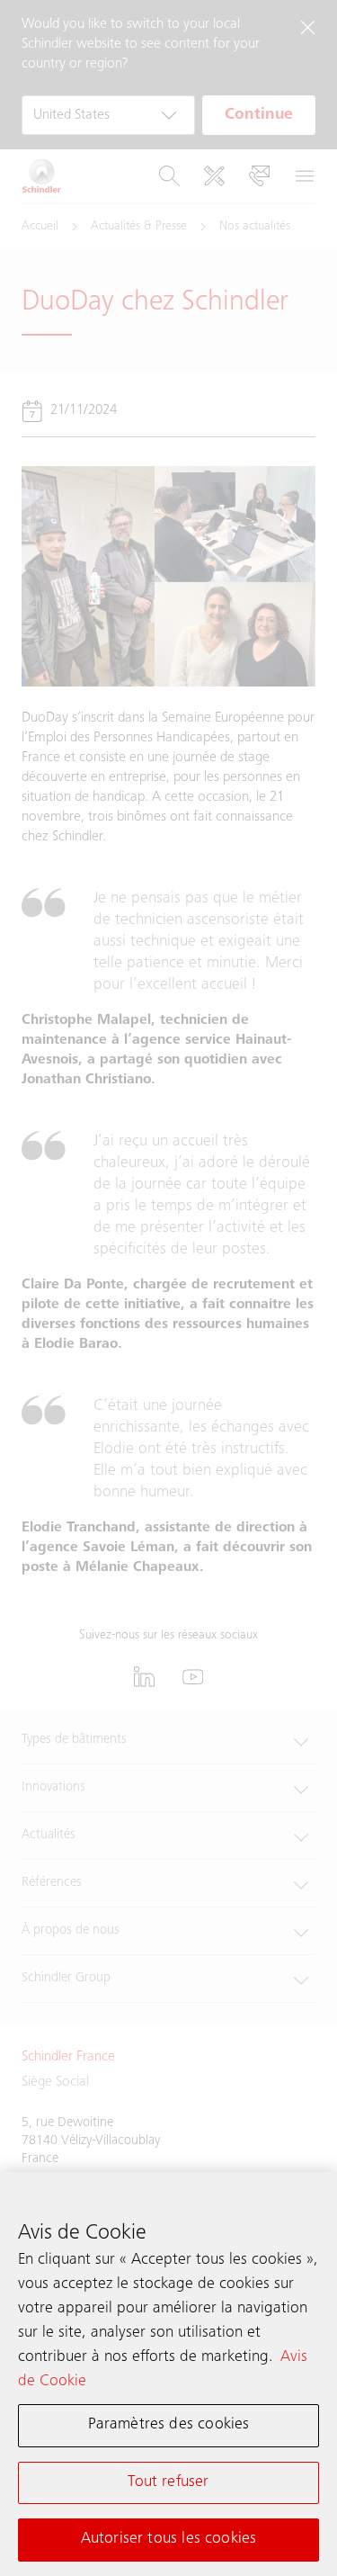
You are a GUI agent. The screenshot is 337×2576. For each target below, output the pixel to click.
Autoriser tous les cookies (169, 2539)
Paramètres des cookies (169, 2425)
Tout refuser (168, 2482)
